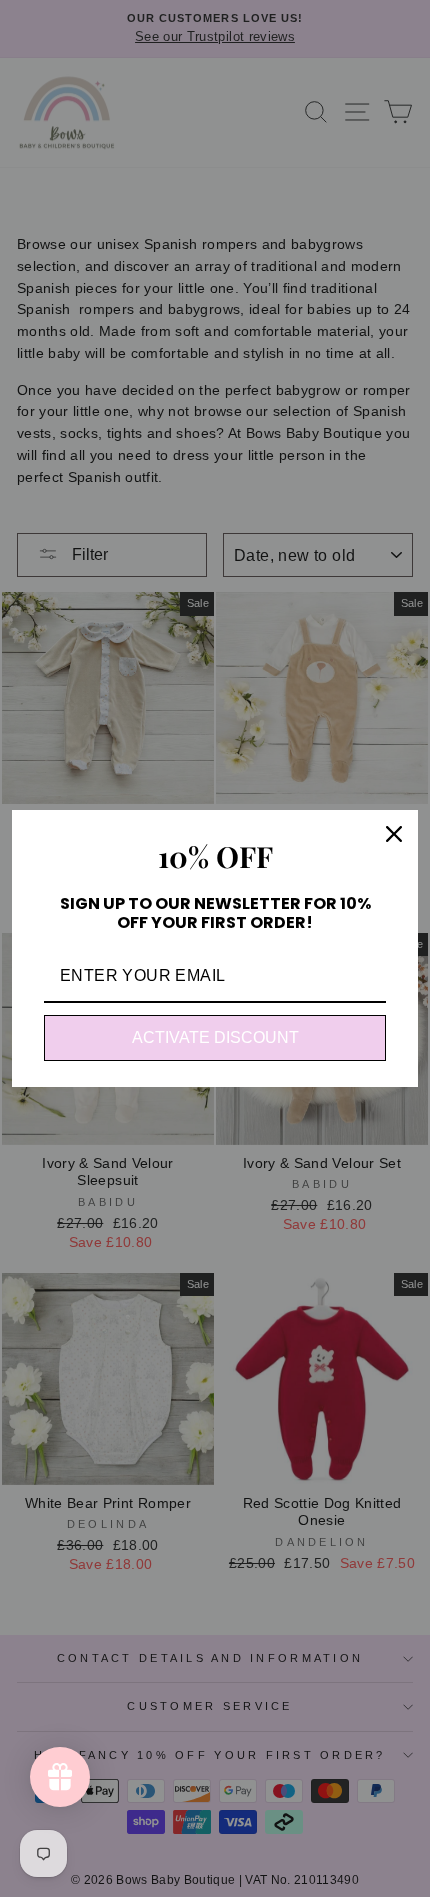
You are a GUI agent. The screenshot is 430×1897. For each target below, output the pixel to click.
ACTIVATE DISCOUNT (215, 1037)
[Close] (394, 834)
